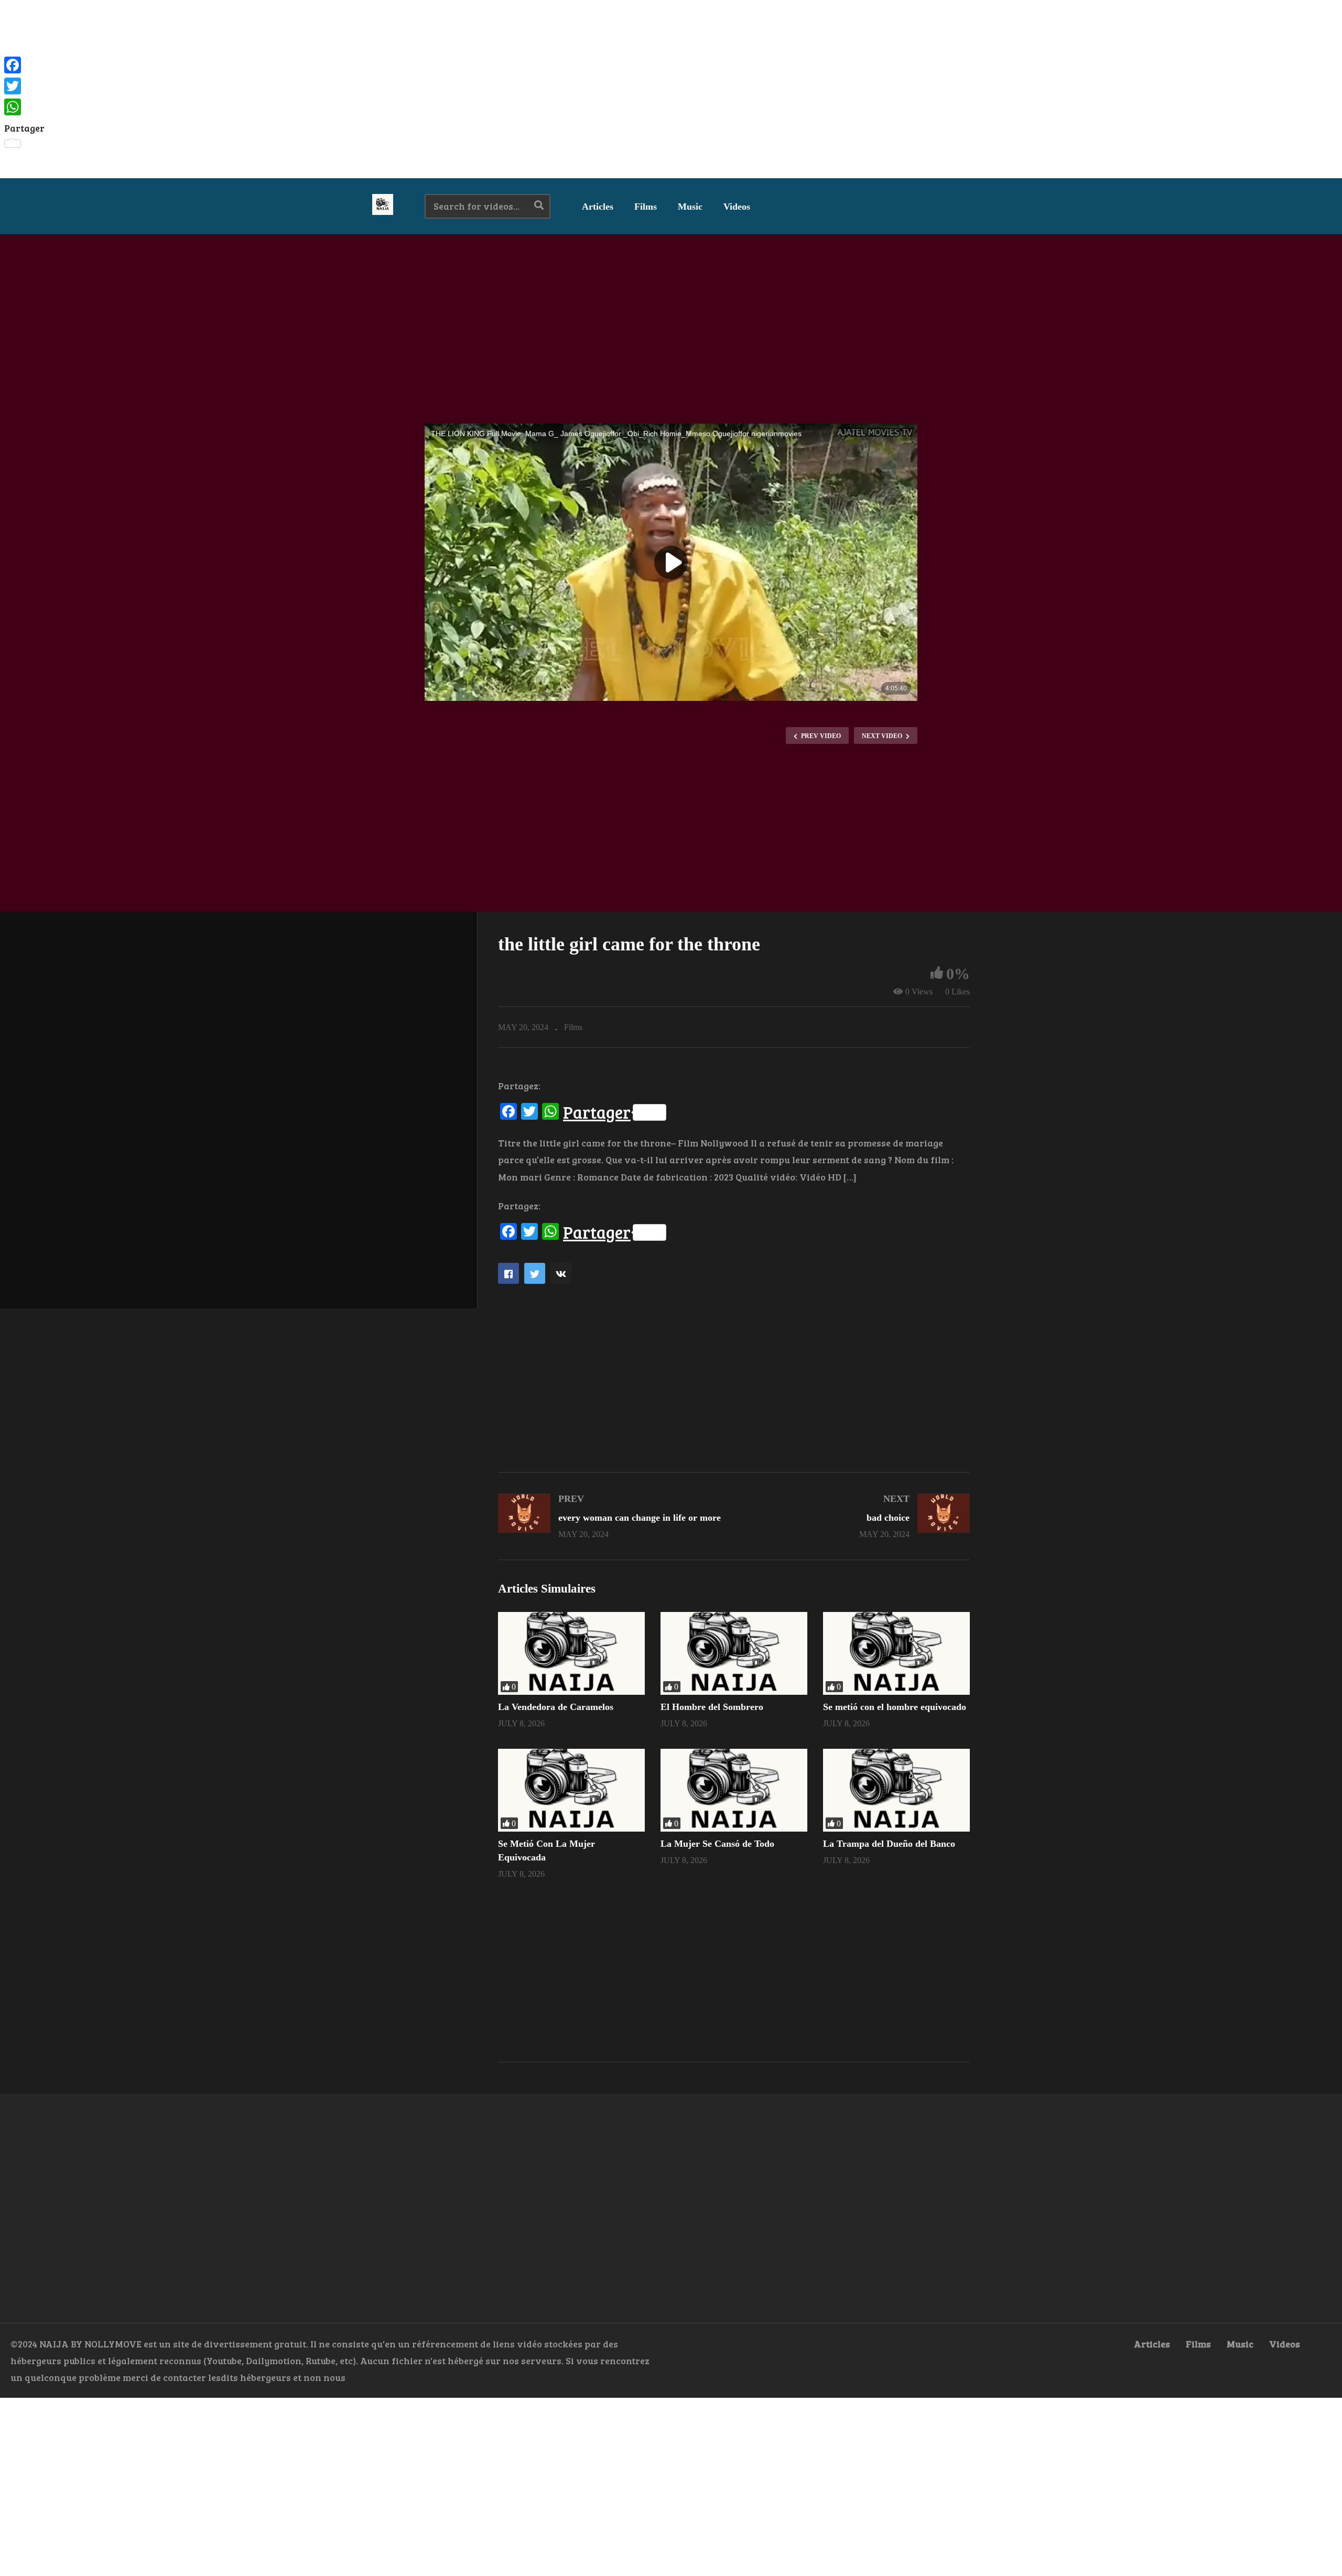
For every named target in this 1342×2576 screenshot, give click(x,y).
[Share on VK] (561, 1273)
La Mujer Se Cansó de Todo (717, 1844)
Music (690, 207)
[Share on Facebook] (508, 1273)
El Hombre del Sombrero (712, 1707)
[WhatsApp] (24, 107)
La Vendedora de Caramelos (556, 1707)
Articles (598, 207)
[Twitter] (24, 86)
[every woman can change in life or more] (611, 1516)
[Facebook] (24, 65)
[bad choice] (857, 1516)
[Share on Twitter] (535, 1273)
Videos (737, 207)
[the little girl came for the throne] (571, 1653)
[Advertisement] (671, 89)
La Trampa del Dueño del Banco (889, 1844)
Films (646, 207)
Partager (597, 1112)
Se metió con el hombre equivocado (895, 1707)
